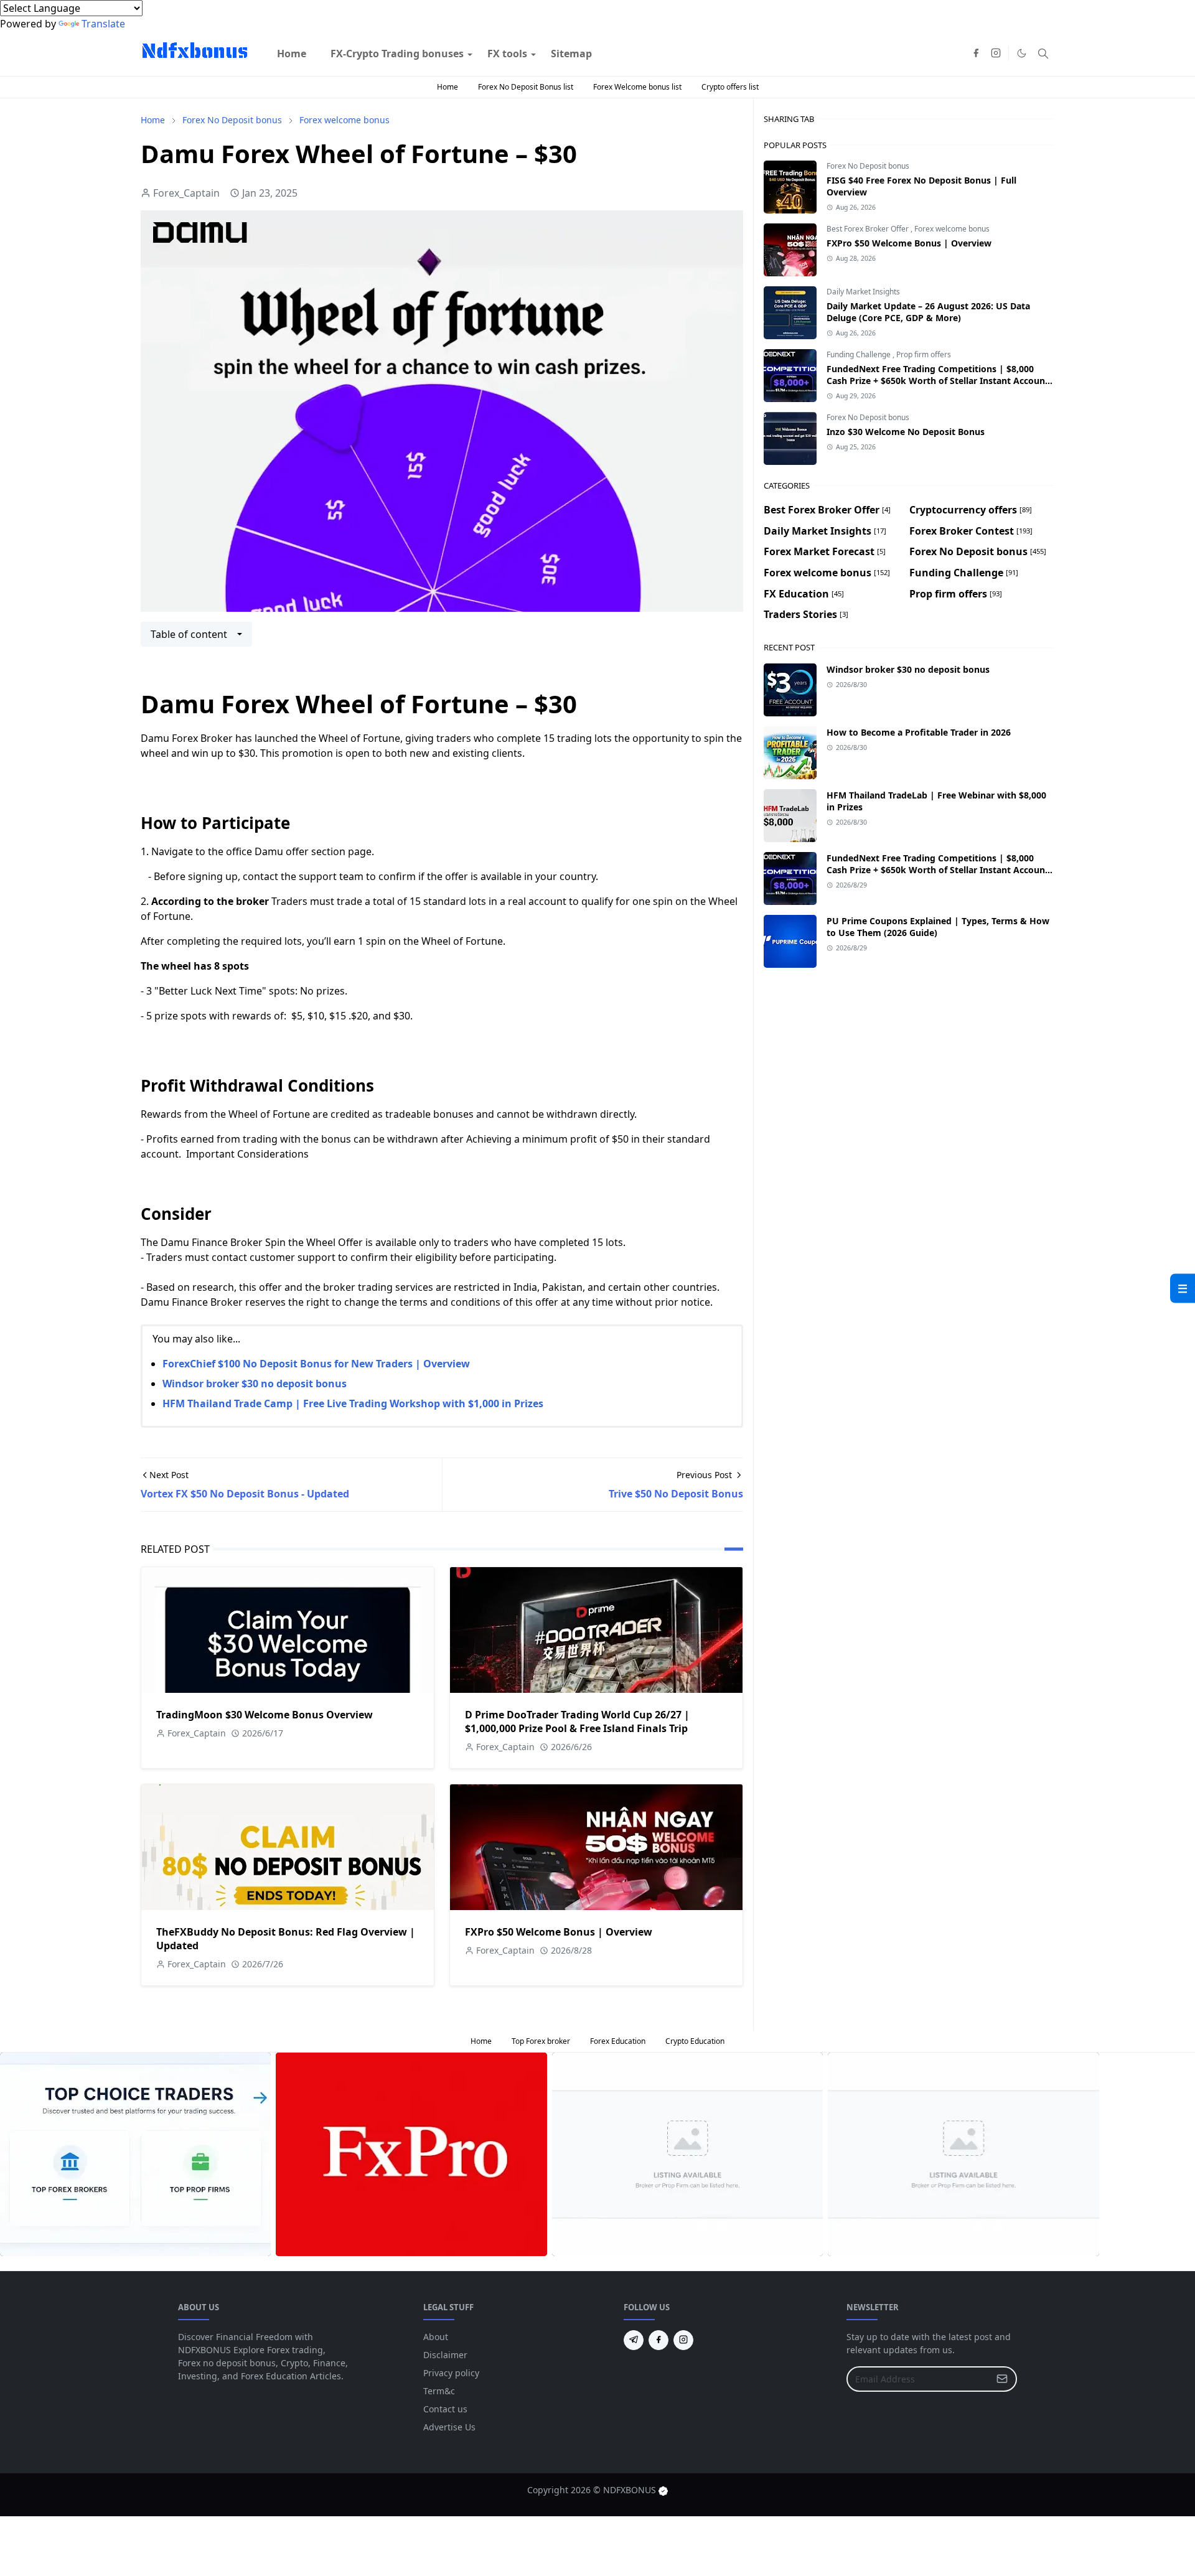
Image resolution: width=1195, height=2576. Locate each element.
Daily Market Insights (863, 292)
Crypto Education (695, 2041)
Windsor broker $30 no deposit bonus (255, 1384)
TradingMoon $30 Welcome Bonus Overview (265, 1715)
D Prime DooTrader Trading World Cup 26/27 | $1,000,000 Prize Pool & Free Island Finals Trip (577, 1721)
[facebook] (976, 54)
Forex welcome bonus (952, 229)
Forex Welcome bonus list (637, 87)
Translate (103, 24)
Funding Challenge (860, 354)
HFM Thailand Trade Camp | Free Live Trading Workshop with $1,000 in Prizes (353, 1403)
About (436, 2337)
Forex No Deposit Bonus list (526, 87)
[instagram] (996, 54)
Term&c (439, 2391)
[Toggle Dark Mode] (1022, 53)
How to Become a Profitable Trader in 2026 (919, 732)
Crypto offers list (730, 87)
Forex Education (618, 2041)
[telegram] (634, 2340)
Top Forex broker (541, 2041)
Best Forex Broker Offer (869, 229)
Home (448, 87)
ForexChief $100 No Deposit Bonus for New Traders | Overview (316, 1364)
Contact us (445, 2409)
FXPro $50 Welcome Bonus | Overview (559, 1932)
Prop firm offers (924, 354)
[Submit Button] (1002, 2379)
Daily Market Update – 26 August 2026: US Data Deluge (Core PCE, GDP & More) (928, 312)
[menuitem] (292, 54)
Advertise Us (449, 2427)
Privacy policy (451, 2373)
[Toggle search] (1043, 54)
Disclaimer (445, 2355)
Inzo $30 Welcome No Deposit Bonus (906, 432)
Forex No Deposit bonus (868, 166)
